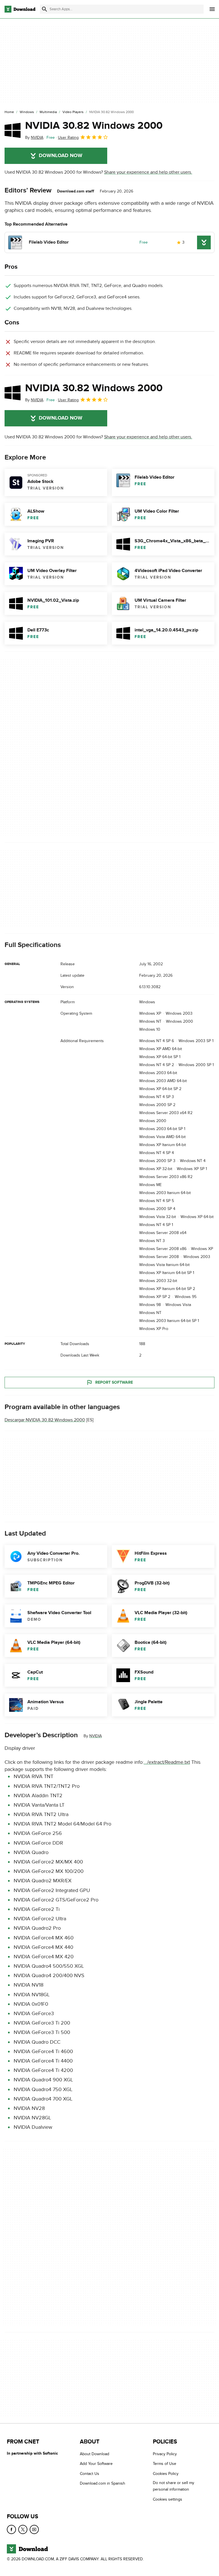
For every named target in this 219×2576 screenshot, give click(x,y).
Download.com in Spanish (103, 2483)
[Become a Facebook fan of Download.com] (11, 2529)
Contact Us (90, 2474)
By (34, 138)
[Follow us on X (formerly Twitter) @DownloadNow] (23, 2529)
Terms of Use (165, 2464)
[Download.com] (20, 9)
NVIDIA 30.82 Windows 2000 (94, 126)
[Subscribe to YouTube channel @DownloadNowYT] (34, 2529)
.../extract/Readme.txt (167, 1762)
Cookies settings (168, 2499)
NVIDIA (96, 1736)
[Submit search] (44, 9)
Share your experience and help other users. (148, 172)
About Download (95, 2454)
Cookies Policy (166, 2474)
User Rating (68, 138)
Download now (61, 156)
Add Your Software (96, 2464)
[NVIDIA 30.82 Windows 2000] (13, 130)
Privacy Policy (165, 2454)
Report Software (114, 1382)
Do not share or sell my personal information (174, 2486)
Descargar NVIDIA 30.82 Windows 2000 (45, 1420)
